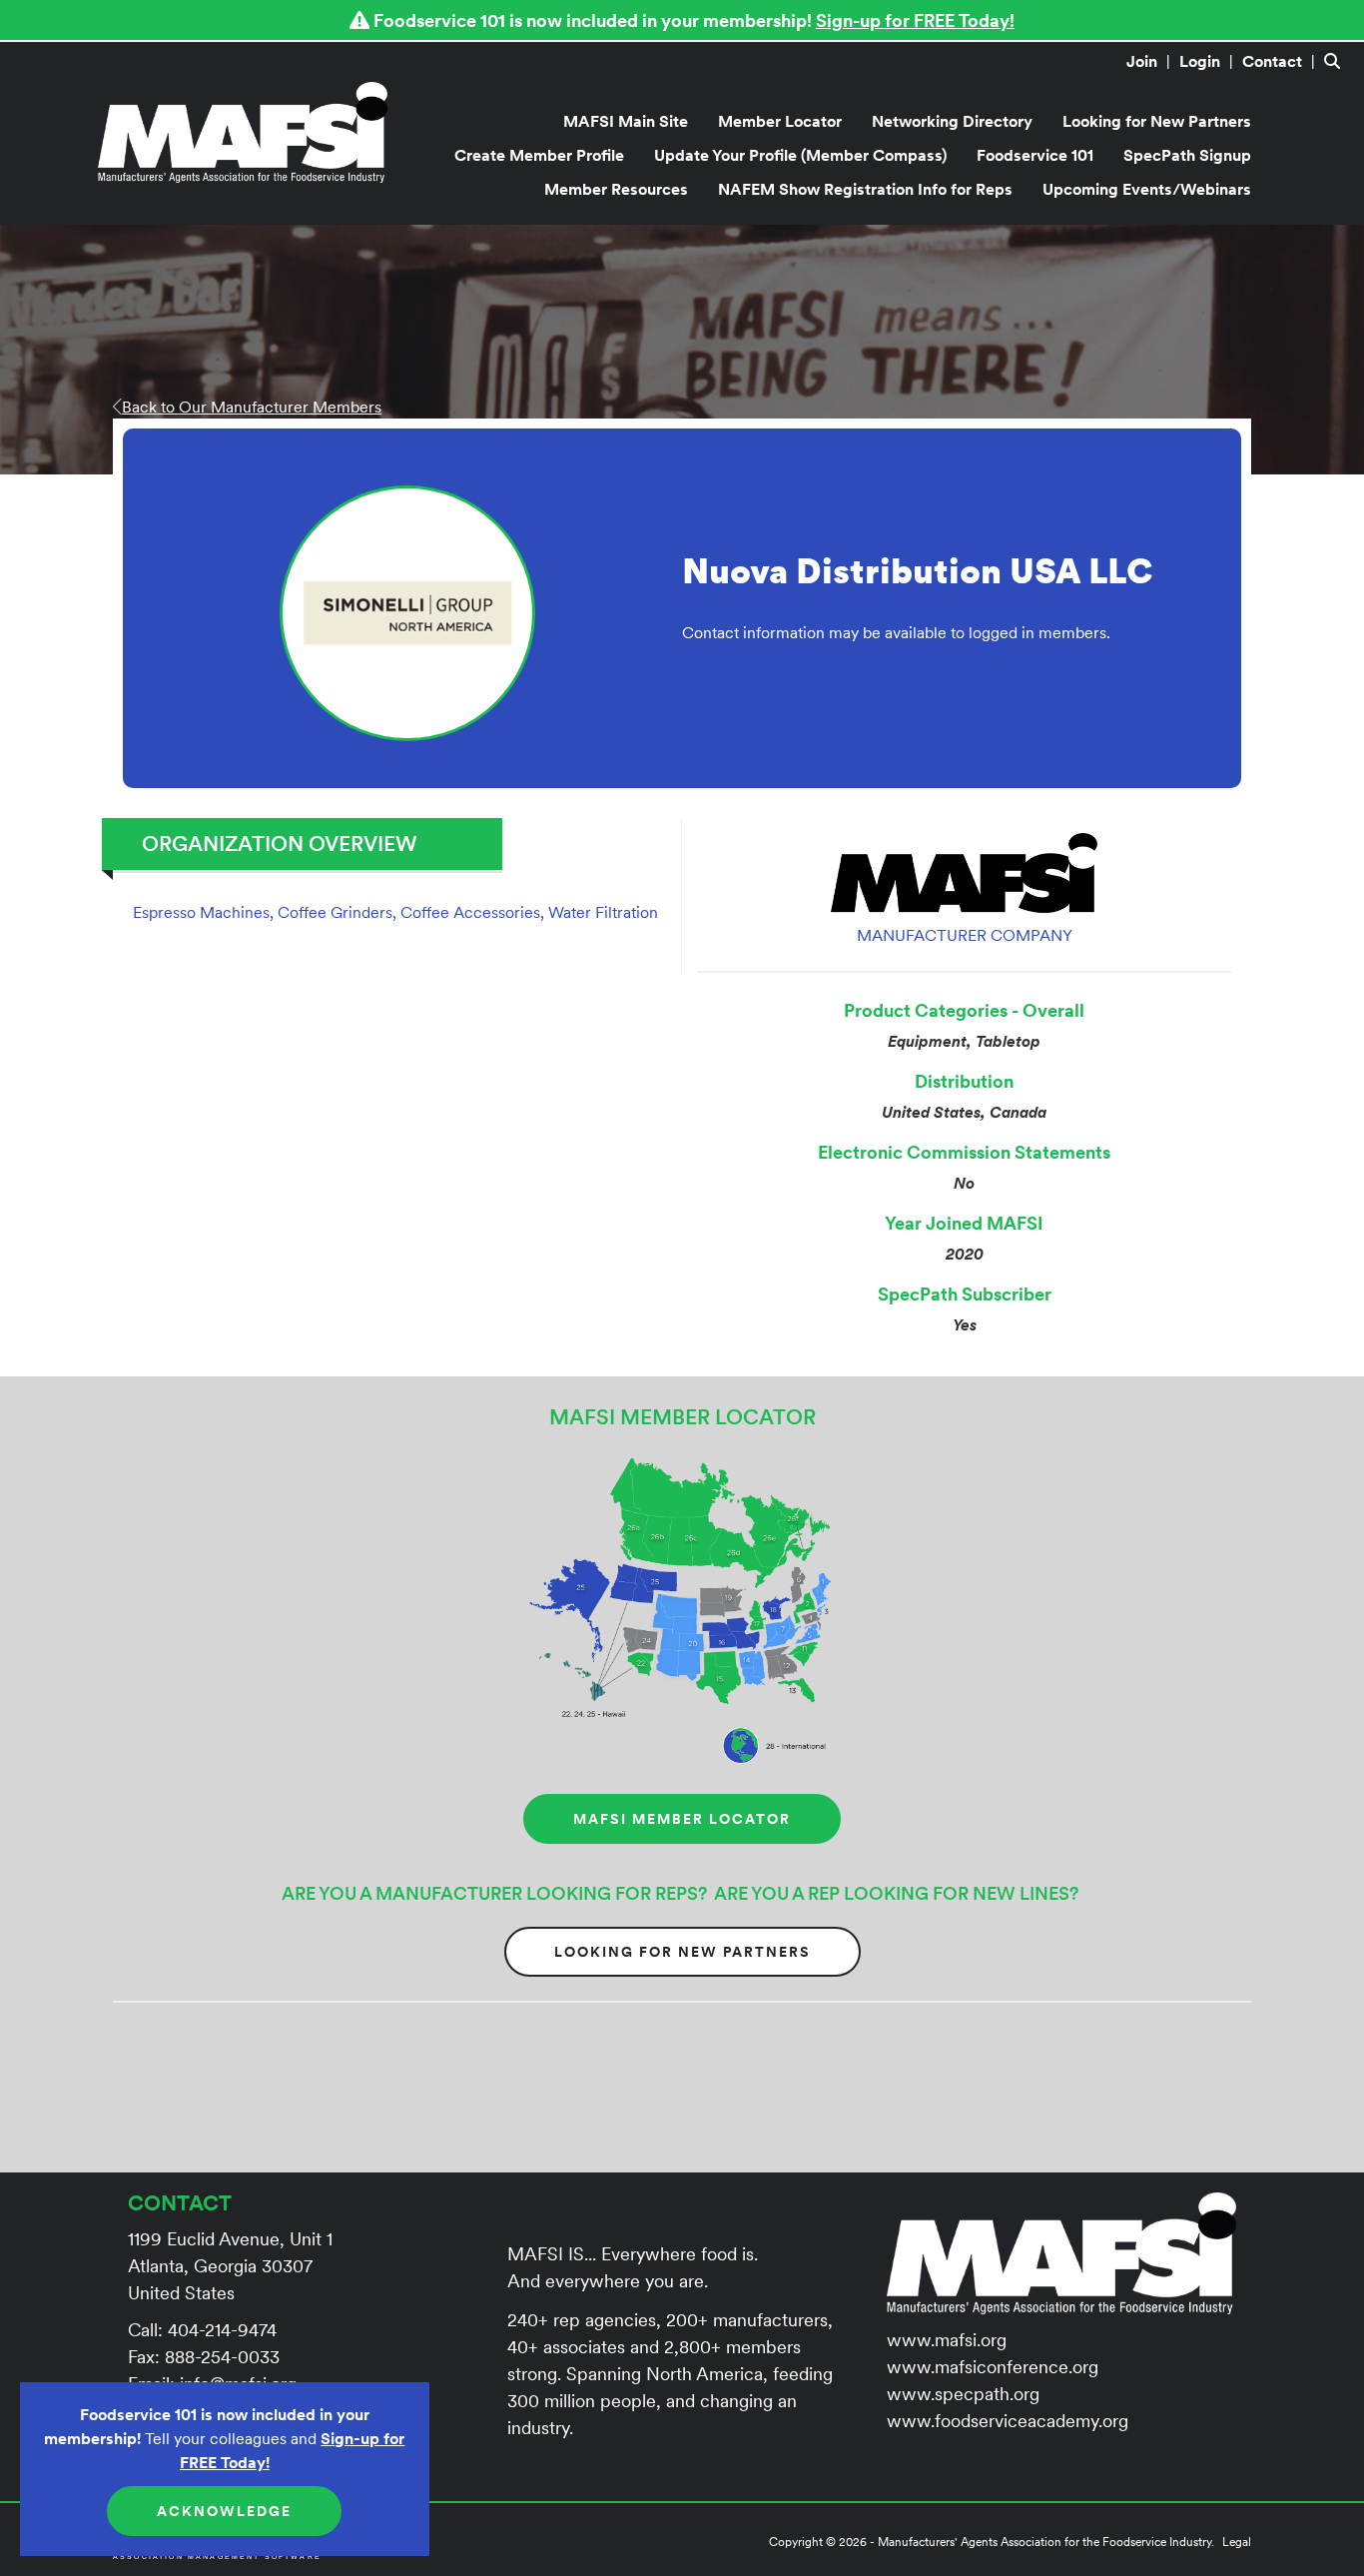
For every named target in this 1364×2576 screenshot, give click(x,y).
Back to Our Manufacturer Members (252, 407)
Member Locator (780, 121)
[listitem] (1151, 61)
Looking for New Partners (1157, 121)
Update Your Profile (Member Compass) (800, 155)
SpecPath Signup (1187, 155)
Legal (1237, 2542)
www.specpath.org (963, 2394)
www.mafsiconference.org (993, 2367)
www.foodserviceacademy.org (1008, 2421)
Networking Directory (952, 121)
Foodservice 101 (1035, 155)
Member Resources (616, 189)
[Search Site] (1337, 61)
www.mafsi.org (947, 2340)
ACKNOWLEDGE (224, 2511)
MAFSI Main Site (626, 121)
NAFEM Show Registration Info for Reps (865, 189)
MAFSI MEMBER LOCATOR (682, 1819)
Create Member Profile (539, 155)
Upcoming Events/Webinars (1147, 189)
